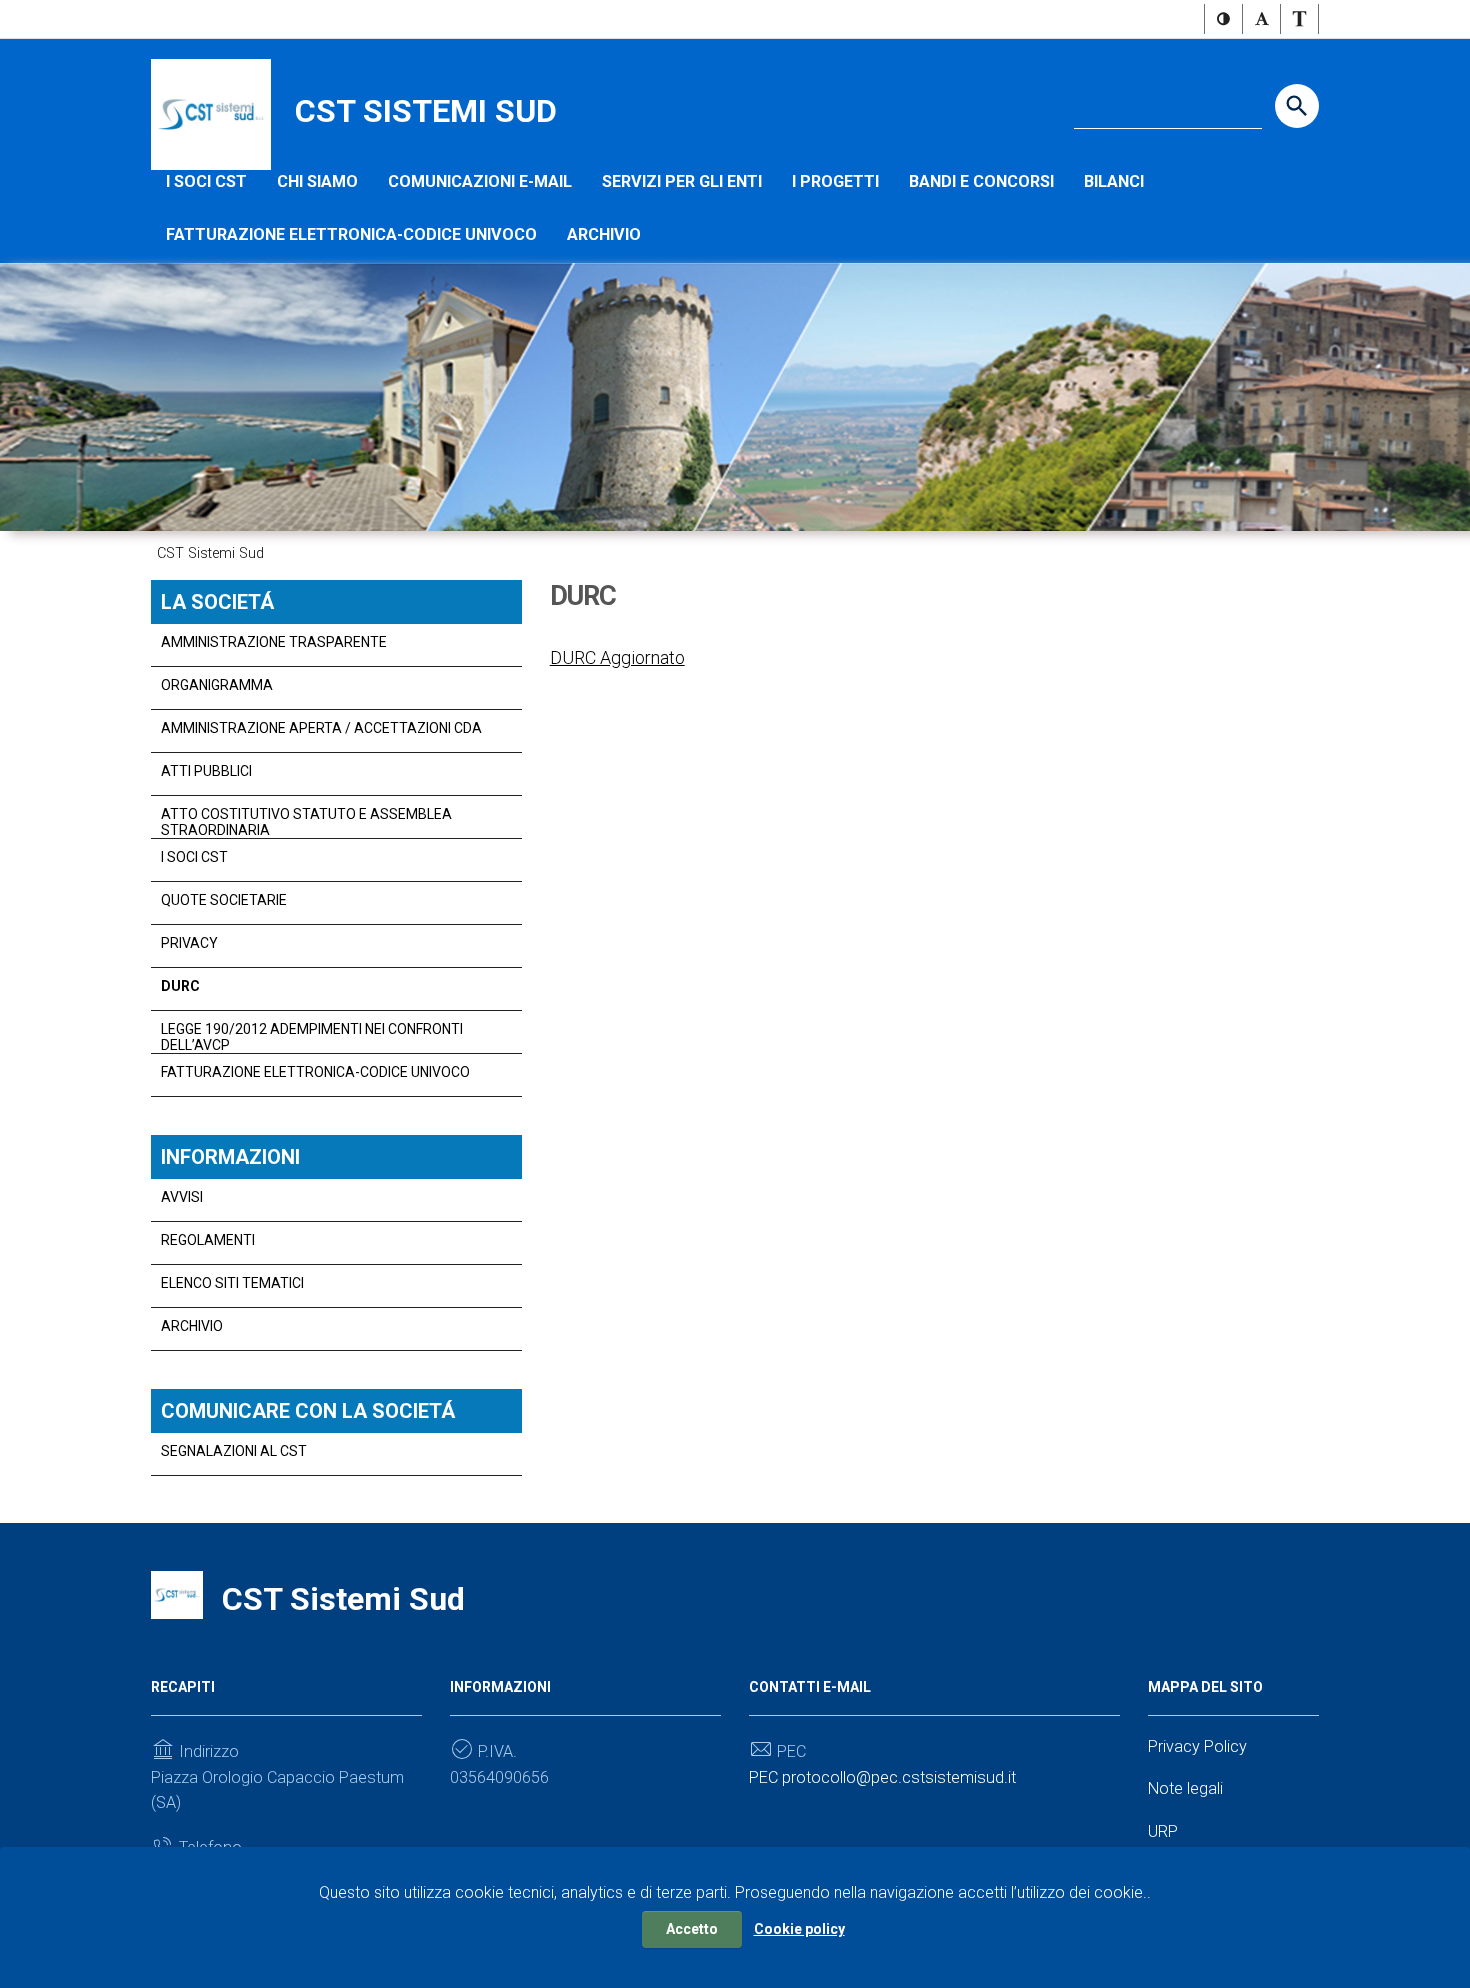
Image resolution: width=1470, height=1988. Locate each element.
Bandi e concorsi (981, 181)
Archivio (604, 234)
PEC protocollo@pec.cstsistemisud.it (882, 1777)
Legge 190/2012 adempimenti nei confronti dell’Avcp (312, 1037)
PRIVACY (189, 943)
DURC (180, 986)
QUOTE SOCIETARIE (224, 900)
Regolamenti (208, 1240)
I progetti (835, 181)
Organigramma (217, 685)
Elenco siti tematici (232, 1283)
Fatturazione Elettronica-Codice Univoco (351, 234)
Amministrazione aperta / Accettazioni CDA (321, 728)
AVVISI (182, 1197)
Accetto (692, 1929)
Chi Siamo (317, 181)
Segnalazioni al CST (234, 1451)
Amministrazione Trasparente (274, 642)
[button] (1223, 19)
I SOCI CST (206, 181)
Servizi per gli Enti (682, 181)
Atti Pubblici (206, 771)
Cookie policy (799, 1929)
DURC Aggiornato (617, 657)
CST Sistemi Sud (426, 111)
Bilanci (1114, 181)
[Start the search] (1297, 106)
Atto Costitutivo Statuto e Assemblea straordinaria (306, 822)
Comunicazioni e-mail (480, 181)
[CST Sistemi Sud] (211, 113)
